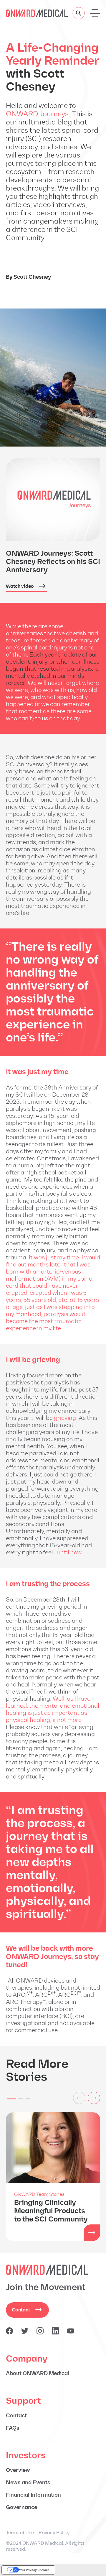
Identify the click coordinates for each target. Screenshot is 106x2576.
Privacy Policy (54, 2532)
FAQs (13, 2428)
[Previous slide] (79, 2098)
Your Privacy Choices (34, 2570)
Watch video (20, 586)
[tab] (11, 2099)
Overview (18, 2470)
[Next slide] (94, 2098)
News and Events (28, 2483)
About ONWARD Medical (38, 2373)
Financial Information (33, 2495)
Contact (21, 2310)
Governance (21, 2507)
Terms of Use (20, 2532)
